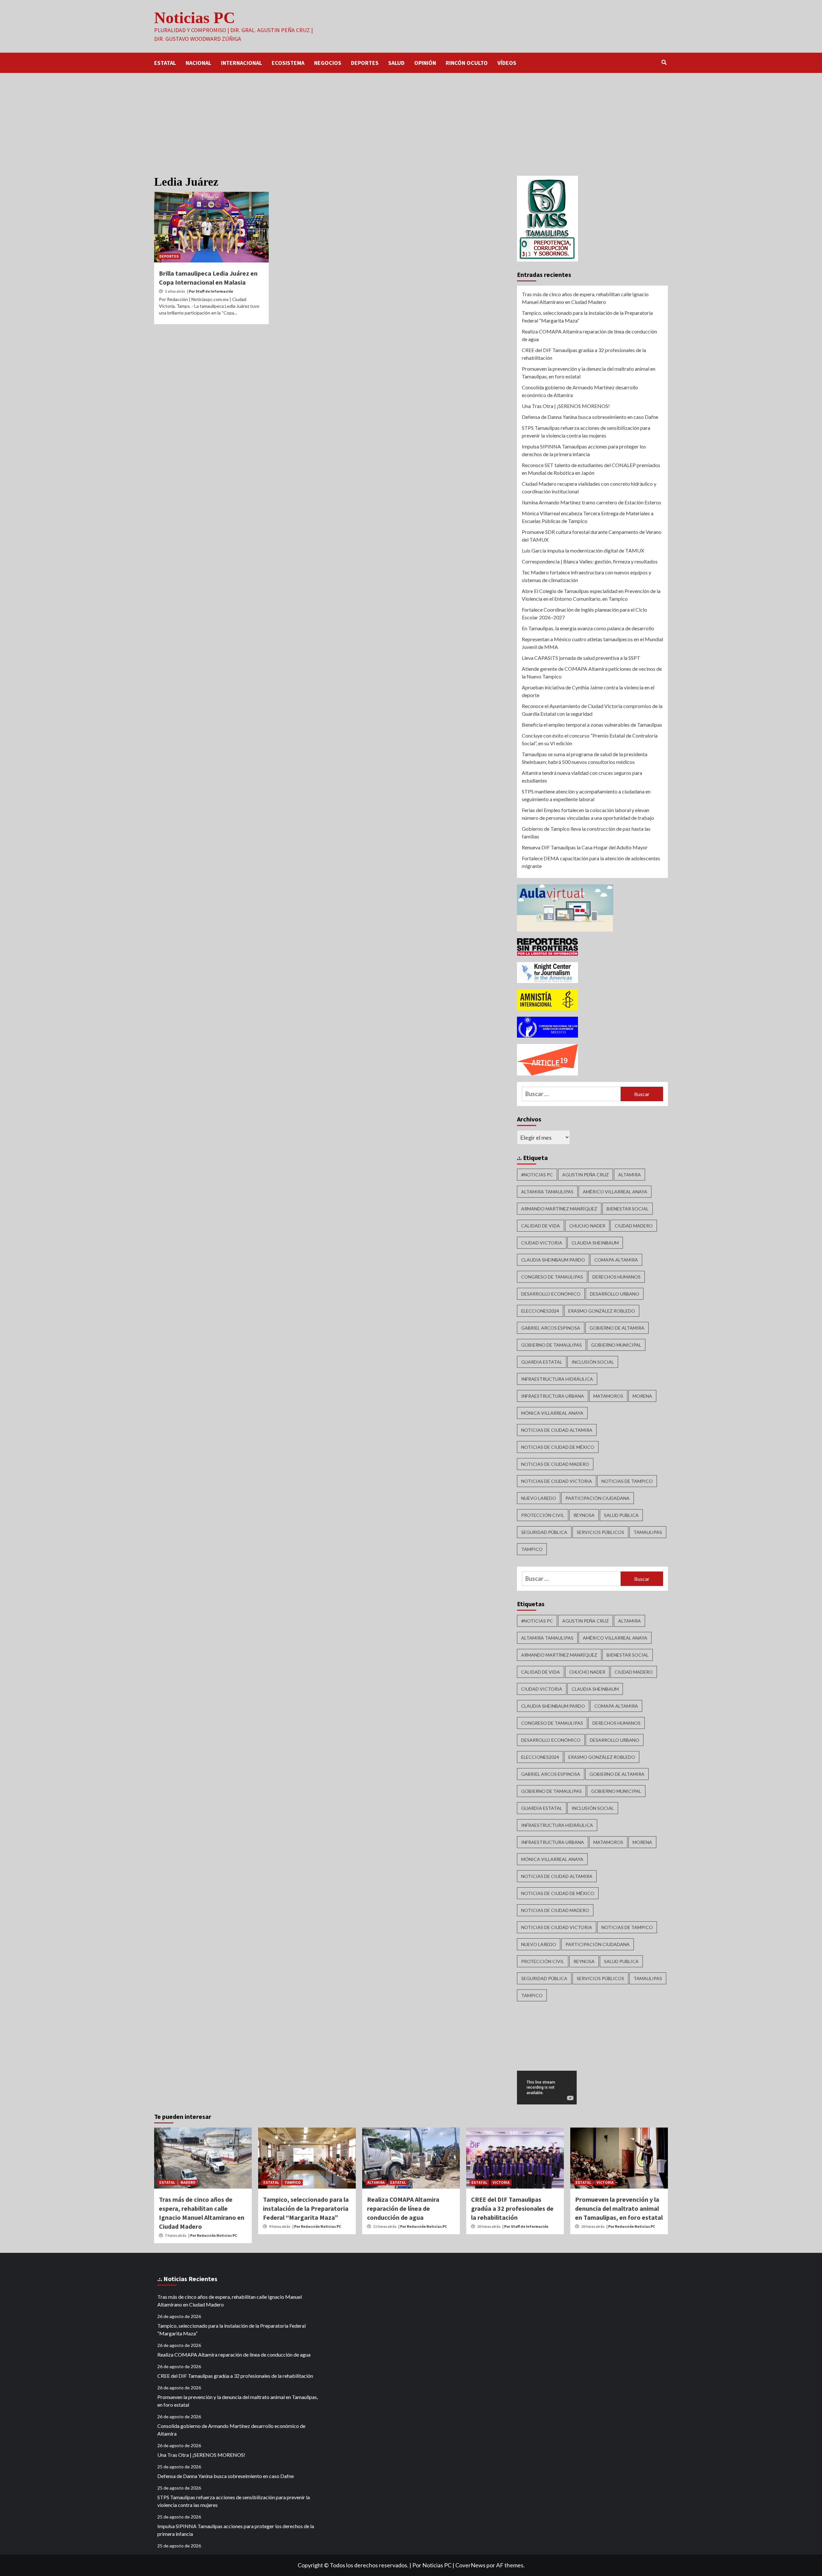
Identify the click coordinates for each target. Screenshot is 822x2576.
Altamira (630, 1175)
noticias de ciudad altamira (557, 1430)
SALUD (396, 63)
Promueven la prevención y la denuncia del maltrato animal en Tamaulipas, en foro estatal (589, 372)
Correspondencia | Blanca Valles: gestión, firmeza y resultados (590, 561)
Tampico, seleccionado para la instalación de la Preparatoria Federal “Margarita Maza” (587, 317)
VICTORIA (501, 2182)
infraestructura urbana (553, 1396)
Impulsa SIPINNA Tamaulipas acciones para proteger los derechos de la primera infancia (584, 450)
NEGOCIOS (328, 63)
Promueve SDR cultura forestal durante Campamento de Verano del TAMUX (592, 536)
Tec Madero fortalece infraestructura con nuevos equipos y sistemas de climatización (586, 576)
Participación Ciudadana (598, 1498)
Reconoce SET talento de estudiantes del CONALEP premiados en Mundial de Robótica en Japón (591, 469)
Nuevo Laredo (539, 1498)
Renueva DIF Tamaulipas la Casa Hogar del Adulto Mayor (585, 847)
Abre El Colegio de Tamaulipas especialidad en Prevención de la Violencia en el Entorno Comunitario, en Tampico (591, 595)
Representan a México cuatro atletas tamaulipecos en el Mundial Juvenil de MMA (592, 643)
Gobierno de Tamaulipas (551, 1345)
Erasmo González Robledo (602, 1311)
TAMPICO (293, 2182)
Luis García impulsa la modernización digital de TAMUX (583, 550)
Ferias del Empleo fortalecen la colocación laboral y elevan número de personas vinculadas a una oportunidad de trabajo (588, 814)
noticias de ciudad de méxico (558, 1447)
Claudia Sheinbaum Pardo (553, 1260)
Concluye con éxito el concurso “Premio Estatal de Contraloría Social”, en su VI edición (590, 739)
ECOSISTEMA (288, 63)
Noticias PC (195, 18)
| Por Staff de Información (210, 291)
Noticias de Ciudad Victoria (557, 1481)
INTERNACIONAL (241, 63)
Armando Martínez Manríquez (559, 1209)
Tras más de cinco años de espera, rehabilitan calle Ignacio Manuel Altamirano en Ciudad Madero (585, 298)
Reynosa (584, 1515)
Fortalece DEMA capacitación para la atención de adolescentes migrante (591, 862)
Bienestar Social (628, 1209)
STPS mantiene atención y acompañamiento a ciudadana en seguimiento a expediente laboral (586, 795)
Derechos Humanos (616, 1277)
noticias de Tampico (627, 1481)
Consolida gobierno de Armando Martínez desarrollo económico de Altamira (580, 391)
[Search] (664, 62)
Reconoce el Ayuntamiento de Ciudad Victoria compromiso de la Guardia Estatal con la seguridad (592, 710)
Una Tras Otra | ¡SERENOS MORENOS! (566, 406)
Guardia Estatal (542, 1362)
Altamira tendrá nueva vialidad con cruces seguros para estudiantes (582, 777)
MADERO (188, 2182)
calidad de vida (541, 1226)
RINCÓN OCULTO (467, 63)
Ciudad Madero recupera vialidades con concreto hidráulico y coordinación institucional (589, 487)
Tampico (532, 1549)
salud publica (621, 1515)
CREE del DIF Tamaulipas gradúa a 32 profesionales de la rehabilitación (584, 354)
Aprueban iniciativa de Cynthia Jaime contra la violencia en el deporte (588, 691)
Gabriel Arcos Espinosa (551, 1328)
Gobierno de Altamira (617, 1328)
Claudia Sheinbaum (595, 1243)
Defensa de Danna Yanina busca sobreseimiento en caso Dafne (590, 417)
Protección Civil (543, 1515)
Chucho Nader (587, 1226)
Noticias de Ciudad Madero (555, 1464)
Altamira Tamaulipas (547, 1192)
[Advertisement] (411, 121)
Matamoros (608, 1396)
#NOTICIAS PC (537, 1175)
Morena (642, 1396)
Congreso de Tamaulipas (552, 1277)
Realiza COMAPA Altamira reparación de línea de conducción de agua (589, 335)
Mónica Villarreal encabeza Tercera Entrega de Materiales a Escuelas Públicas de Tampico (588, 517)
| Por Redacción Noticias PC (213, 2235)
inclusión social (593, 1362)
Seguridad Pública (544, 1532)
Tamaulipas (648, 1532)
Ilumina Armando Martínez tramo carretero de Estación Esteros (591, 502)
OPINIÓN (425, 63)
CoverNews (470, 2565)
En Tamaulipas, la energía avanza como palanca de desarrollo (588, 628)
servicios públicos (600, 1532)
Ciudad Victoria (542, 1243)
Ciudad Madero (634, 1226)
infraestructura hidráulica (557, 1379)
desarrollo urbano (615, 1294)
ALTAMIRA (376, 2182)
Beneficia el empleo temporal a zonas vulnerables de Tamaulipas (592, 725)
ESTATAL (165, 63)
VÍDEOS (507, 63)
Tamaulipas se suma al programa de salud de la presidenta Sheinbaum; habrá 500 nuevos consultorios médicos (585, 758)
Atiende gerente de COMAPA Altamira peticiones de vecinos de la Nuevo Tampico (592, 673)
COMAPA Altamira (616, 1260)
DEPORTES (365, 63)
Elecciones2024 (540, 1311)
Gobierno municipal (616, 1345)
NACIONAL (198, 63)
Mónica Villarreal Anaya (552, 1413)
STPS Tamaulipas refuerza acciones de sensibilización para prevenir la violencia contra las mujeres (586, 432)
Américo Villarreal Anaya (615, 1192)
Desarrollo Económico (551, 1294)
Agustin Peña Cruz (586, 1175)
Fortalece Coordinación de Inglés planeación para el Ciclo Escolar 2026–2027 (584, 613)
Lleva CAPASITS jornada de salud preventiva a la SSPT (581, 658)
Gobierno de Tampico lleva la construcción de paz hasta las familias (586, 832)
